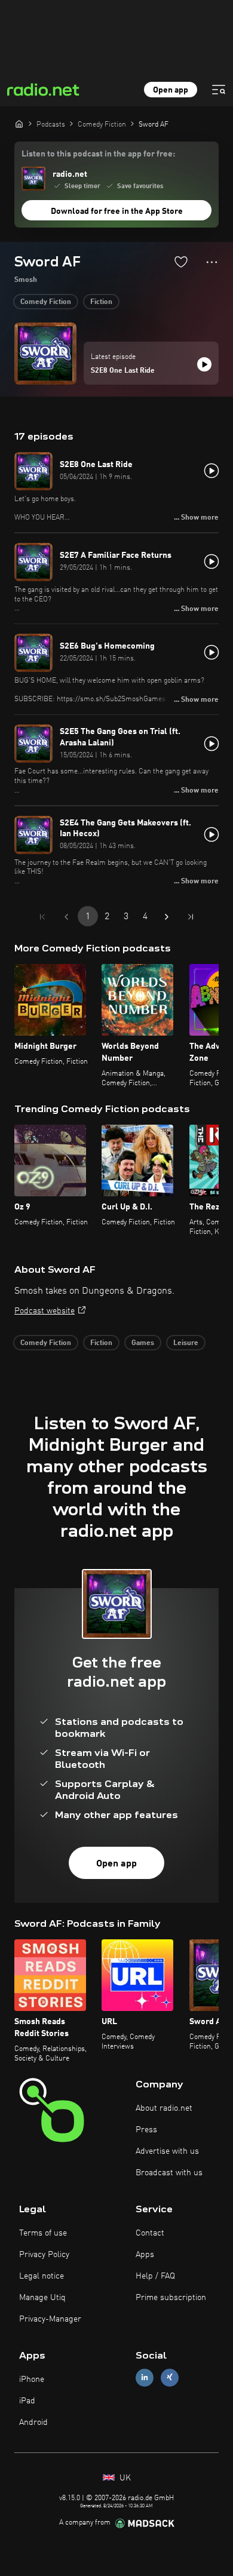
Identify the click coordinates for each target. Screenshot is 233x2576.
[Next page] (167, 917)
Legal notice (42, 2276)
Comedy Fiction (46, 302)
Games (143, 1343)
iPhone (32, 2380)
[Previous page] (66, 917)
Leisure (186, 1343)
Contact (150, 2233)
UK (124, 2478)
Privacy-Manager (50, 2319)
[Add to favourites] (181, 262)
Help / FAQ (155, 2276)
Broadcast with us (169, 2173)
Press (146, 2130)
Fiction (101, 302)
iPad (27, 2401)
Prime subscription (171, 2298)
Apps (145, 2255)
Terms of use (43, 2233)
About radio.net (164, 2108)
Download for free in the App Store (117, 211)
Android (33, 2423)
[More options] (212, 262)
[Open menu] (219, 90)
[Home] (19, 124)
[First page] (42, 917)
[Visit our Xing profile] (170, 2377)
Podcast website (45, 1311)
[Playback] (204, 364)
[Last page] (191, 917)
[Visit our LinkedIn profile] (145, 2377)
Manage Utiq (42, 2298)
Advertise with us (167, 2151)
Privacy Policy (44, 2255)
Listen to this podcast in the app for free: (98, 154)
